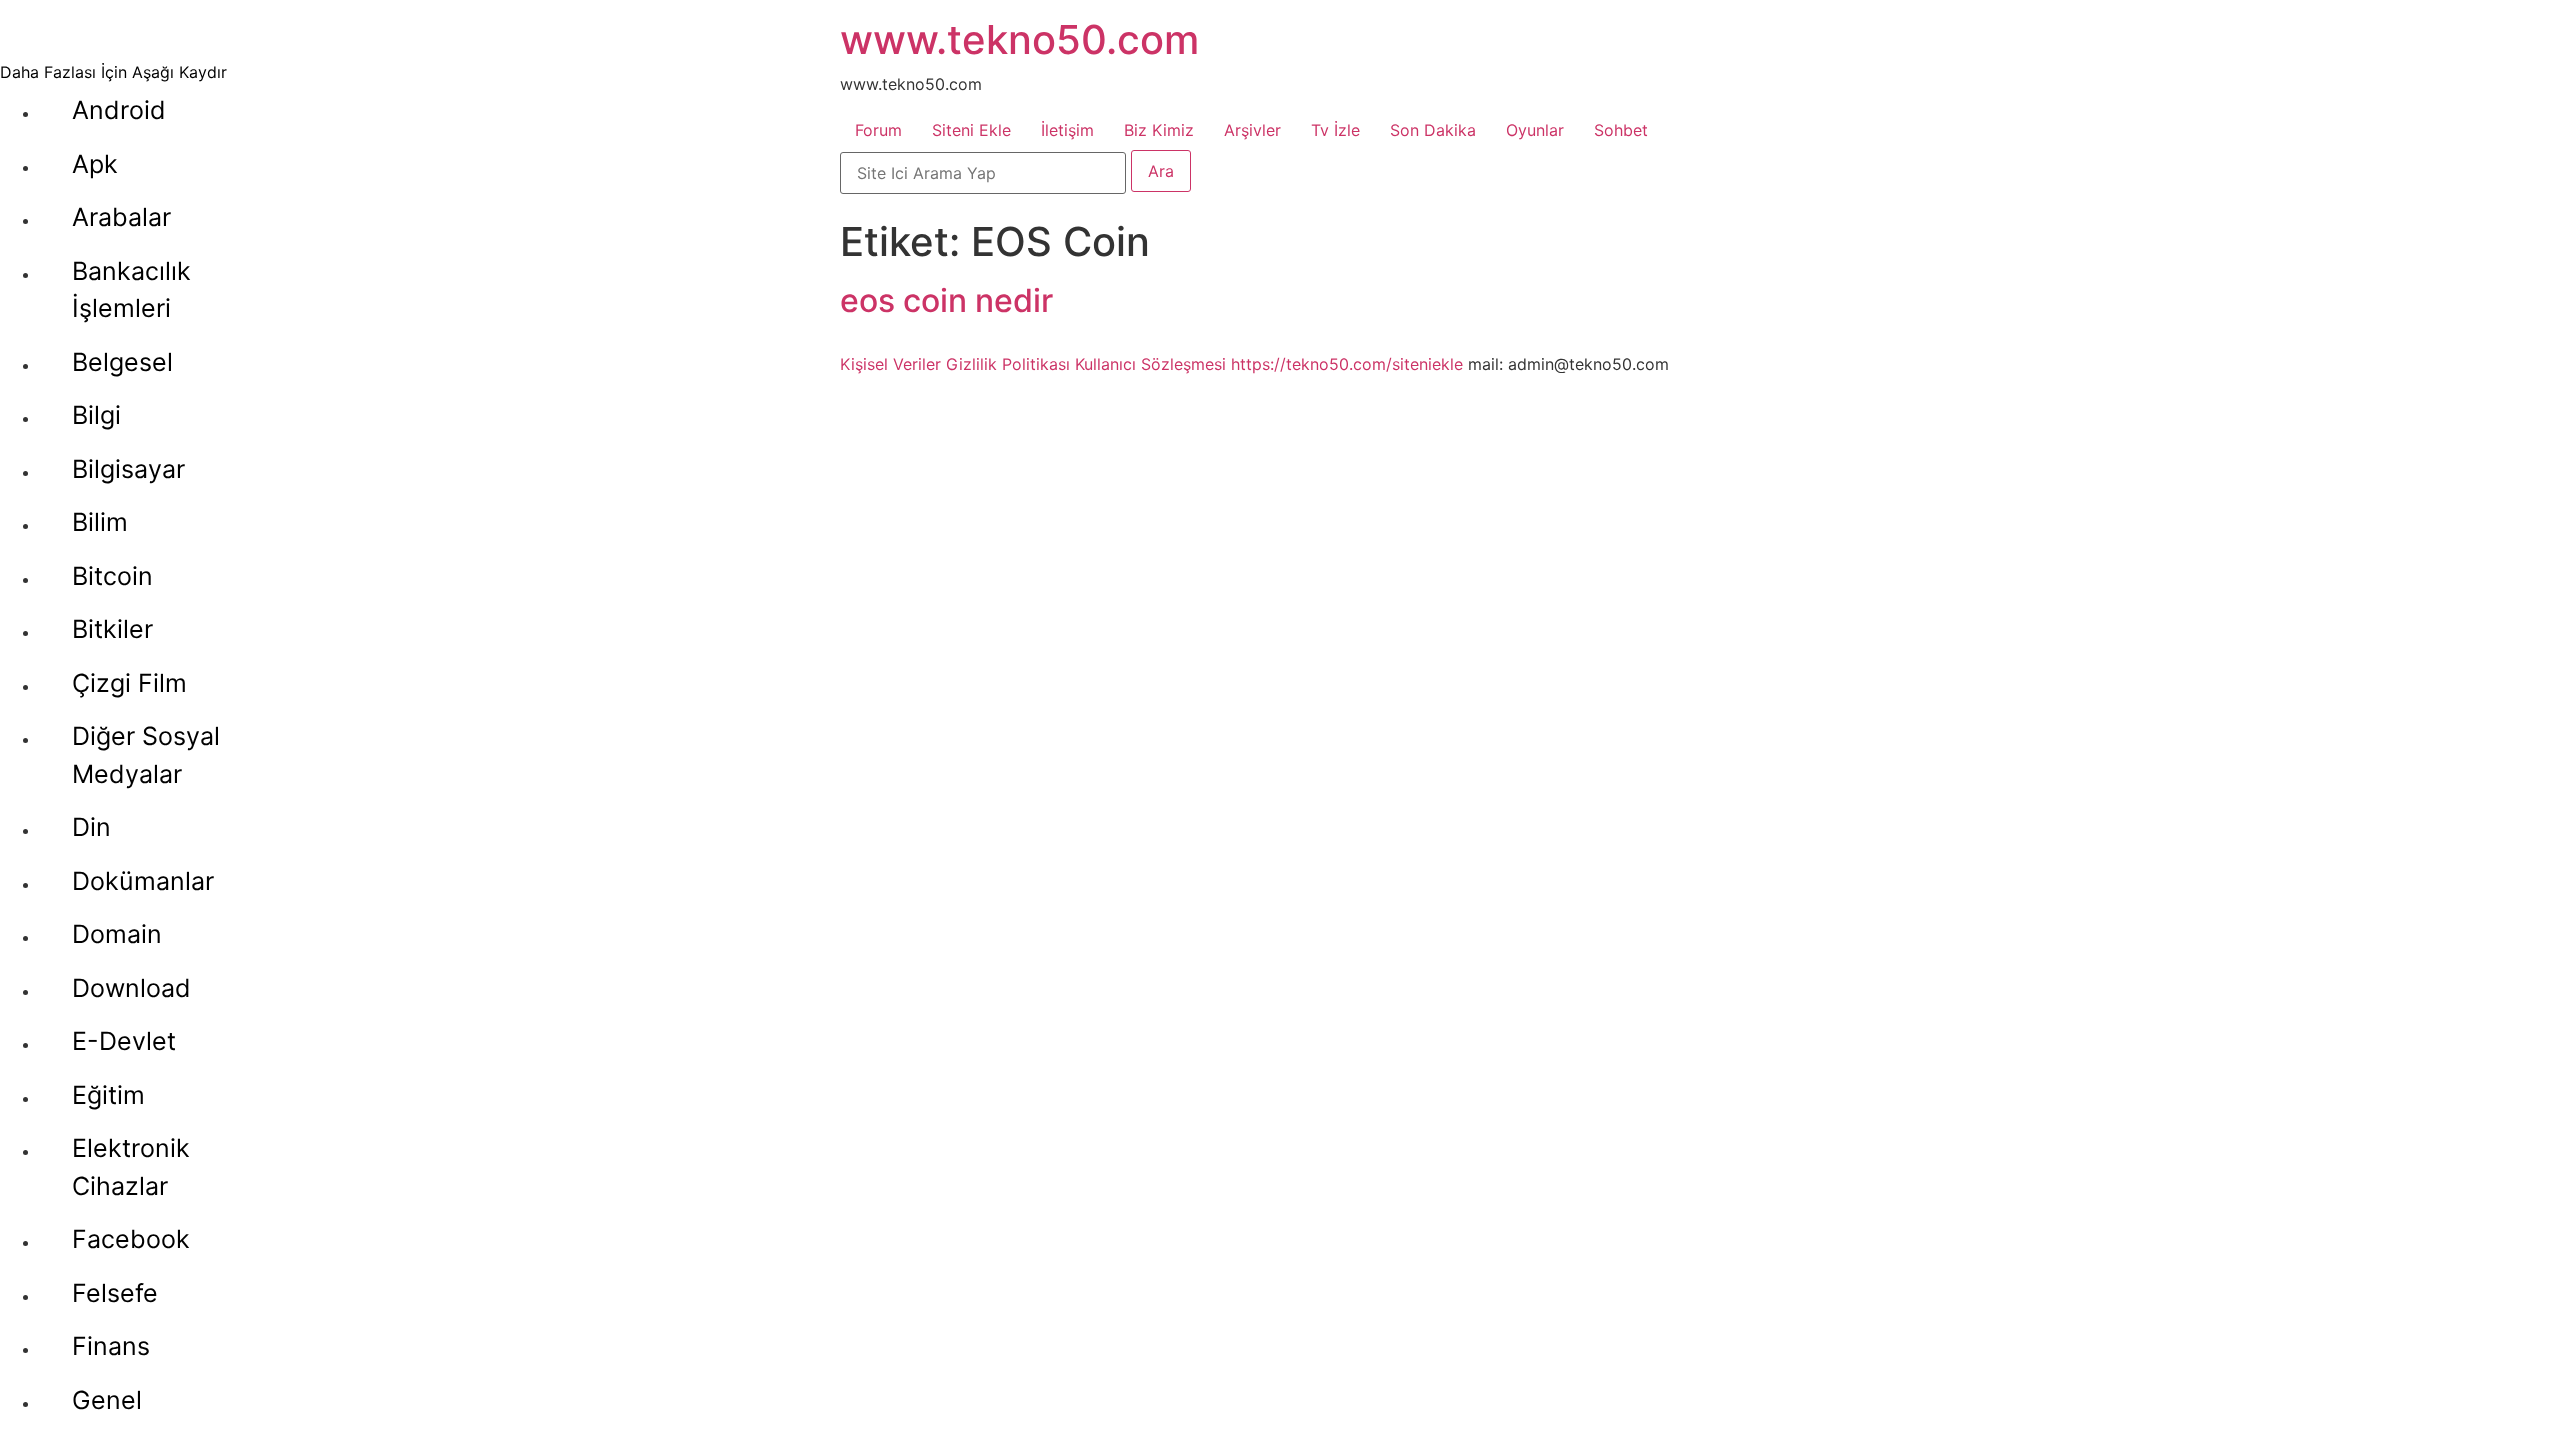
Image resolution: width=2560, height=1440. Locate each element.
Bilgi (96, 415)
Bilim (100, 522)
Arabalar (121, 217)
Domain (117, 934)
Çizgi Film (129, 683)
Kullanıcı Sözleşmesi (1150, 364)
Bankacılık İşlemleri (131, 290)
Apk (95, 164)
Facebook (131, 1239)
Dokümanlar (143, 881)
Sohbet (1621, 130)
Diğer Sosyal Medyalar (146, 755)
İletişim (1067, 130)
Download (131, 988)
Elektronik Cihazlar (131, 1167)
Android (119, 110)
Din (91, 827)
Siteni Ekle (971, 130)
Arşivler (1252, 130)
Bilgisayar (128, 469)
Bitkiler (112, 629)
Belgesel (122, 362)
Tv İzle (1335, 130)
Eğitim (108, 1095)
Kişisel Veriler (890, 364)
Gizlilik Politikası (1008, 364)
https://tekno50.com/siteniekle (1347, 364)
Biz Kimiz (1159, 130)
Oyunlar (1535, 130)
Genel (107, 1400)
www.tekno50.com (1019, 39)
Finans (111, 1346)
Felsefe (115, 1293)
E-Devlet (124, 1041)
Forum (878, 130)
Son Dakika (1433, 130)
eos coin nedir (946, 300)
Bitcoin (112, 576)
